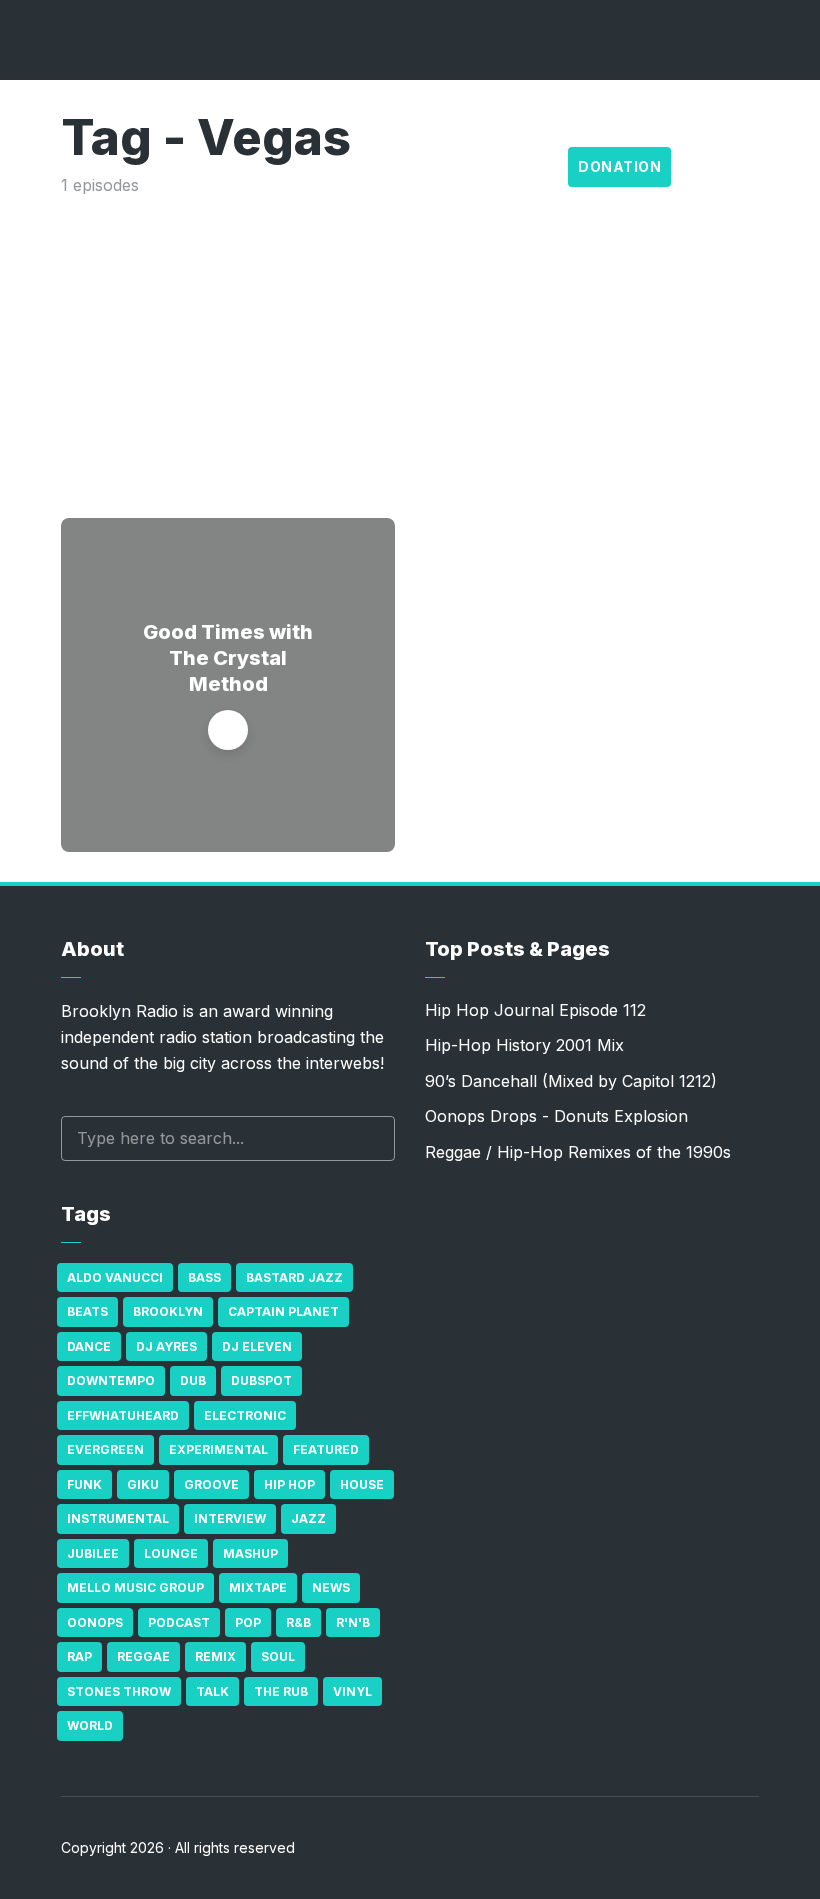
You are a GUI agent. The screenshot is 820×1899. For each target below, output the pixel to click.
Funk (84, 1484)
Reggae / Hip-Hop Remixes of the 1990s (578, 1152)
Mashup (250, 1553)
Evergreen (105, 1449)
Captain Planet (283, 1311)
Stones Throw (119, 1691)
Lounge (171, 1553)
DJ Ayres (166, 1346)
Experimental (218, 1449)
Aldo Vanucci (115, 1277)
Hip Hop (289, 1484)
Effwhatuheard (123, 1415)
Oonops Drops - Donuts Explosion (556, 1116)
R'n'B (353, 1622)
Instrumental (118, 1518)
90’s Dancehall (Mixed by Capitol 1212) (571, 1081)
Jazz (308, 1518)
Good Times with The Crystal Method (228, 658)
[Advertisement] (410, 348)
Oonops (95, 1622)
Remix (215, 1656)
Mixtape (258, 1587)
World (90, 1725)
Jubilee (93, 1553)
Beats (87, 1311)
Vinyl (352, 1691)
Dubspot (261, 1380)
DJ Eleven (257, 1346)
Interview (230, 1518)
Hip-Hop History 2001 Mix (524, 1045)
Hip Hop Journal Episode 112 (535, 1010)
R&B (298, 1622)
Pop (248, 1622)
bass (204, 1277)
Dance (89, 1346)
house (362, 1484)
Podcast (179, 1622)
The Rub (281, 1691)
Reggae (143, 1656)
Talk (212, 1691)
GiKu (143, 1484)
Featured (326, 1449)
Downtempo (111, 1380)
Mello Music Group (135, 1587)
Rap (79, 1656)
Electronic (245, 1415)
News (331, 1587)
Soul (278, 1656)
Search (370, 1138)
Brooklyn (168, 1311)
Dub (193, 1380)
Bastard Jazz (294, 1277)
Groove (211, 1484)
